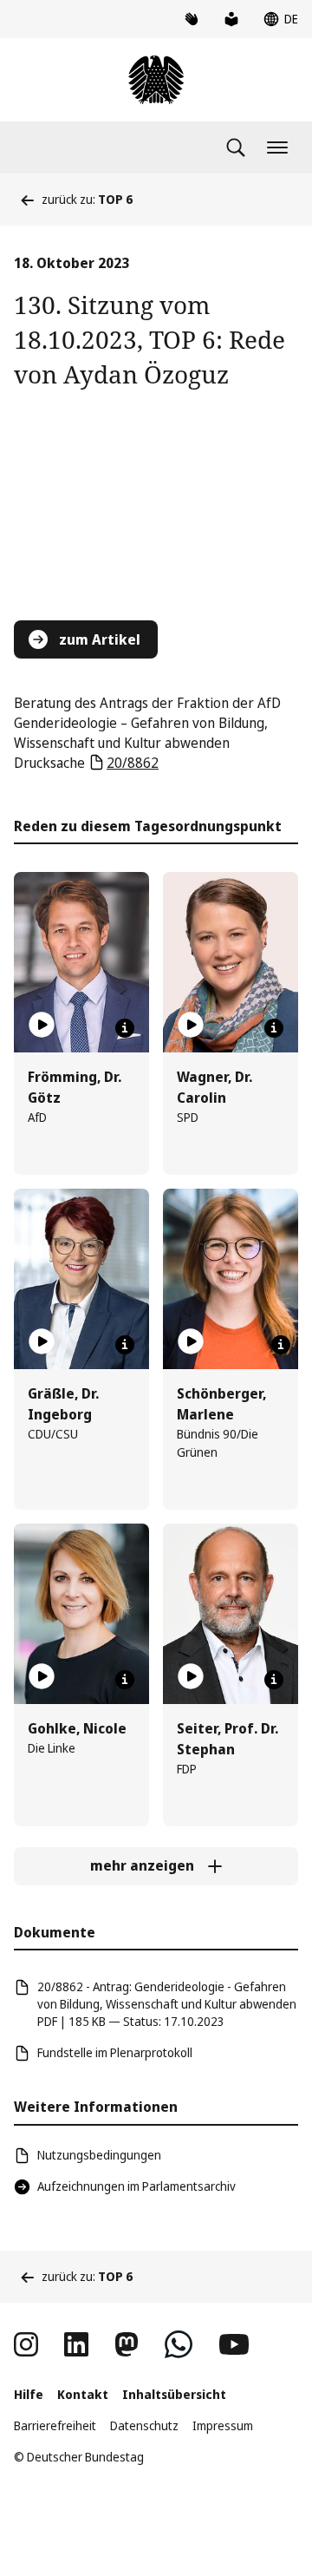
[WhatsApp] (179, 2344)
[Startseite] (156, 80)
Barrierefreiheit (55, 2425)
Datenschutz (144, 2425)
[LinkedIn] (76, 2344)
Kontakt (83, 2394)
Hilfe (29, 2394)
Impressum (223, 2425)
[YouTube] (234, 2344)
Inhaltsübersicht (174, 2394)
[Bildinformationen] (125, 1028)
